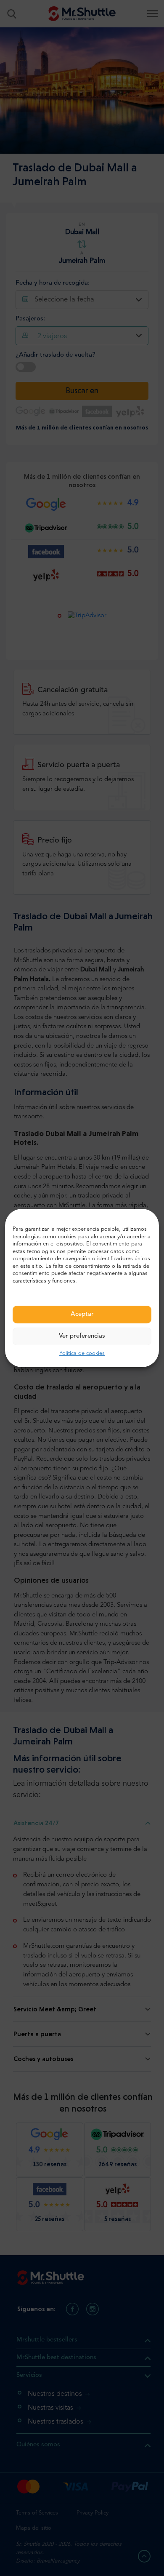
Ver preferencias (82, 1336)
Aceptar (82, 1314)
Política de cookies (82, 1353)
